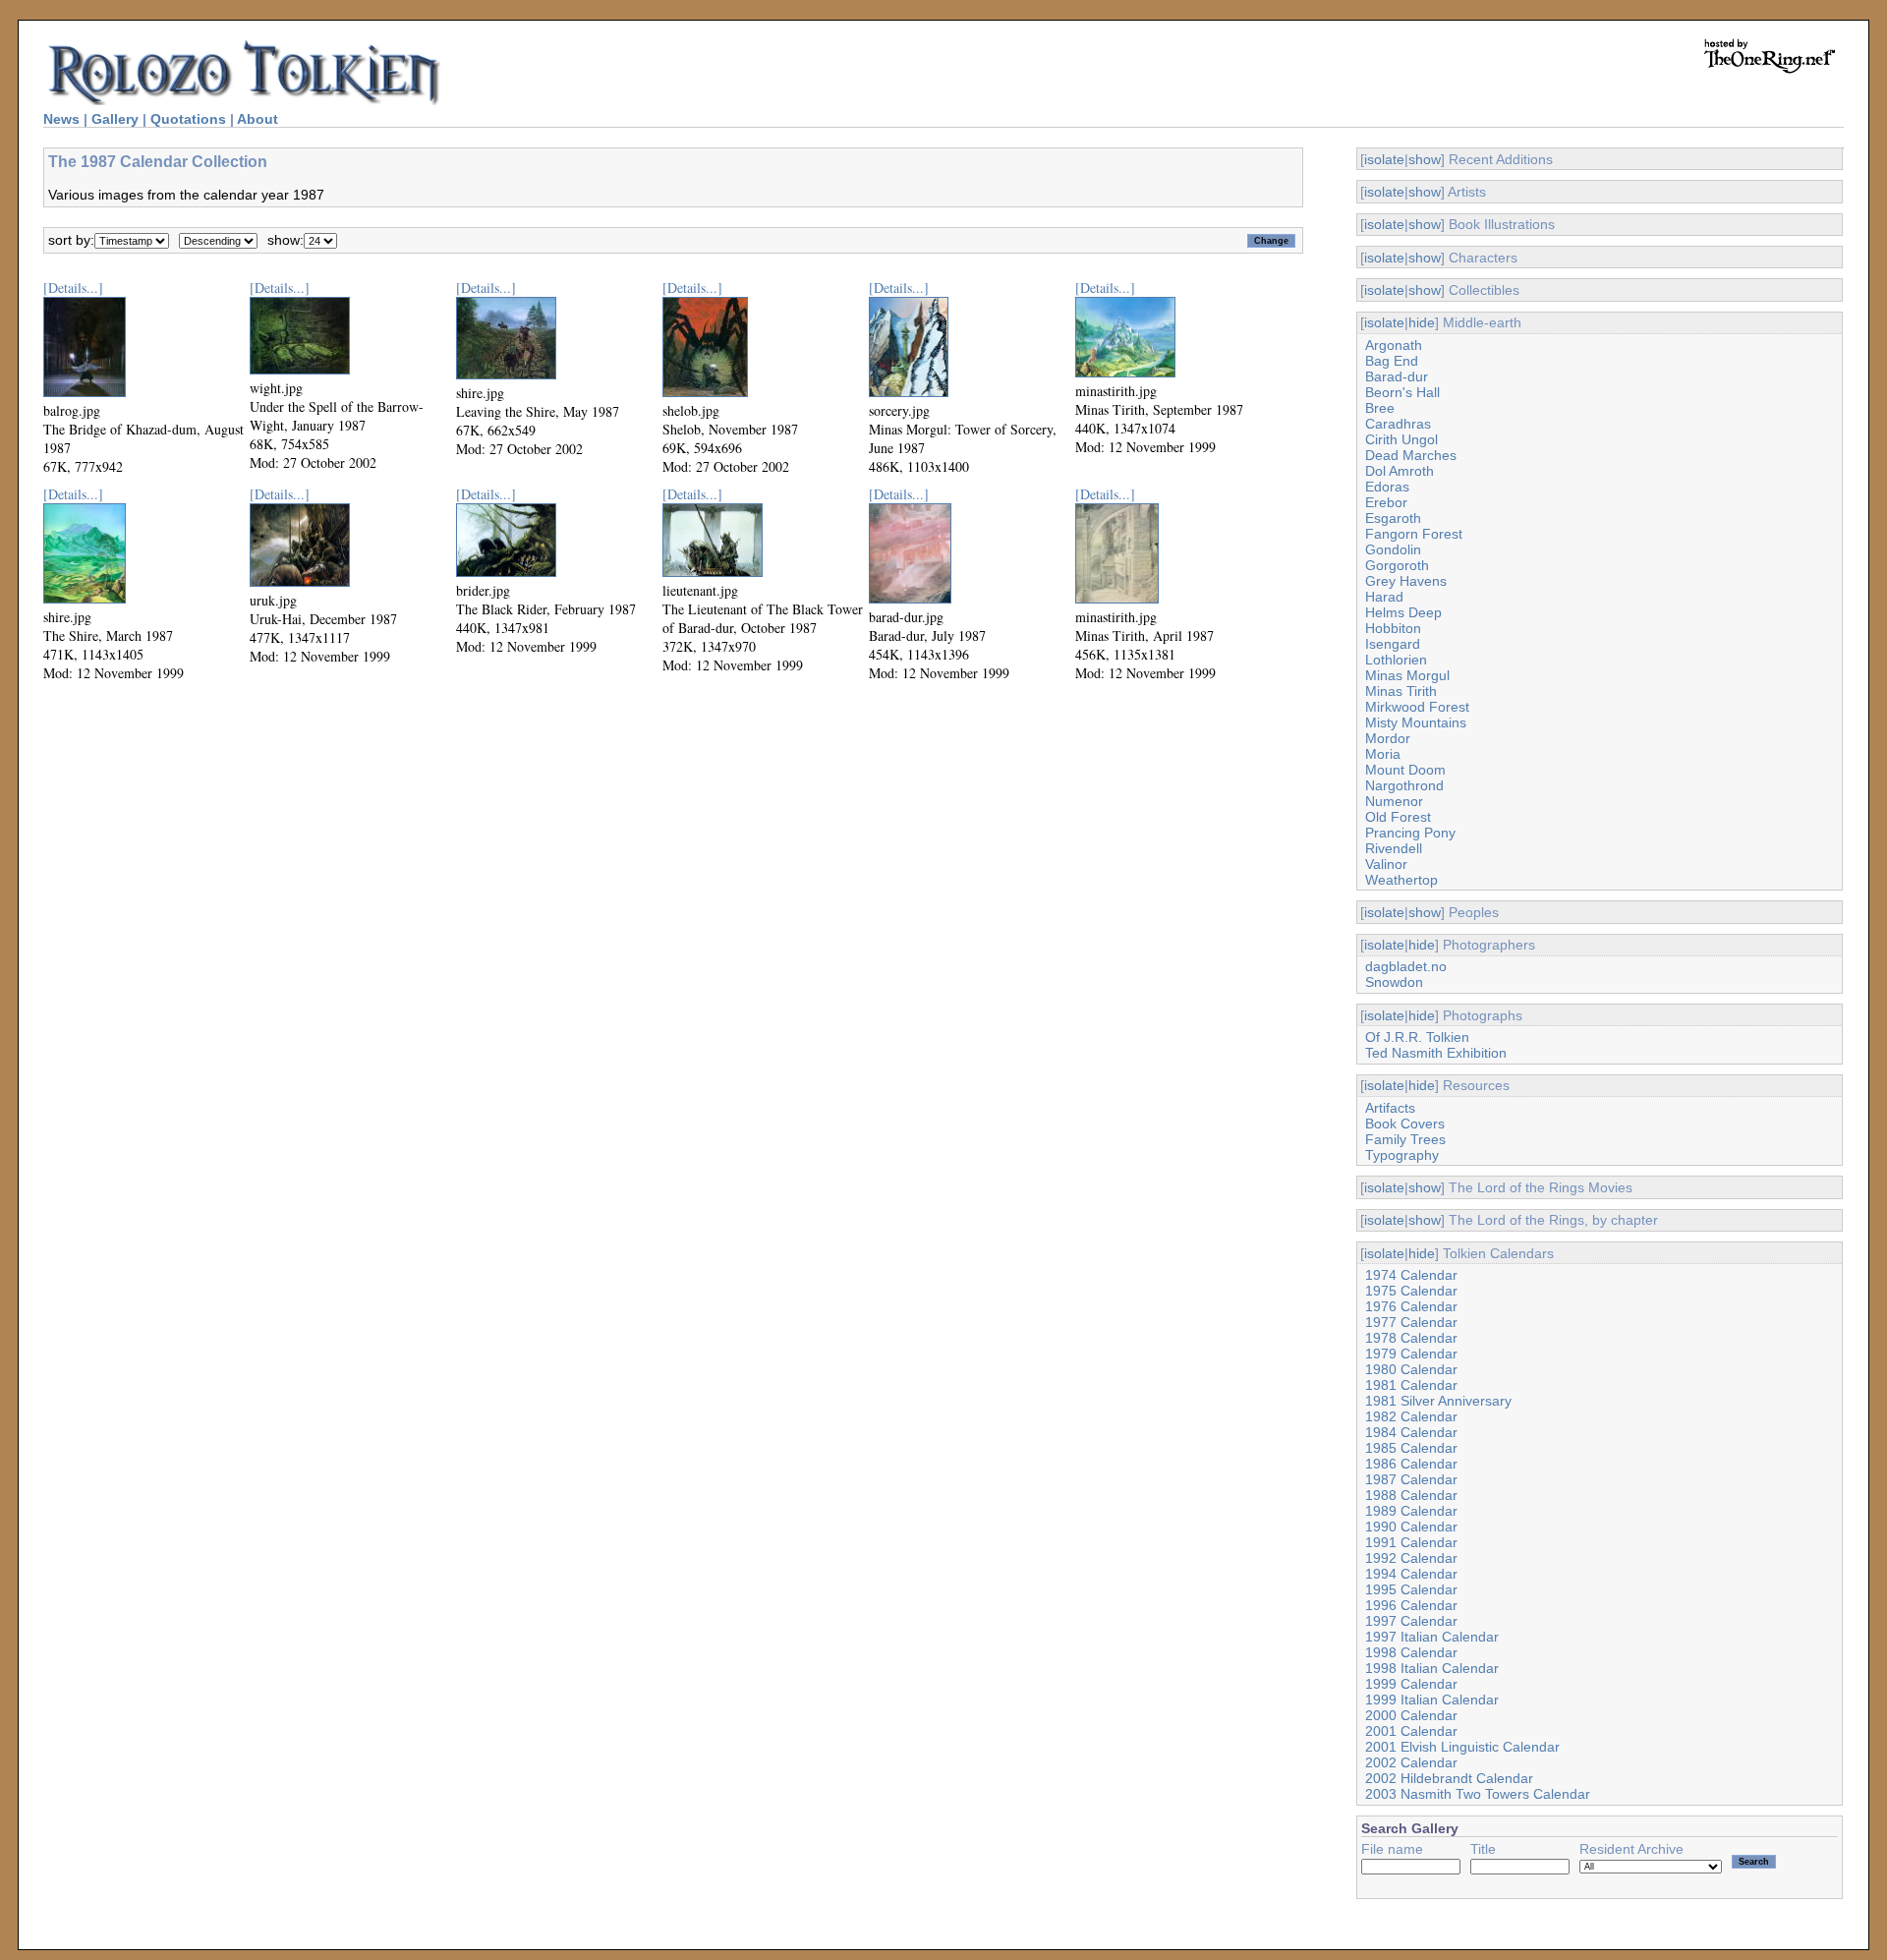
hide (1422, 322)
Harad (1384, 597)
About (257, 119)
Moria (1383, 754)
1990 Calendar (1411, 1527)
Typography (1402, 1155)
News (61, 119)
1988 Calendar (1411, 1495)
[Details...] (73, 288)
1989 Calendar (1411, 1511)
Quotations (188, 119)
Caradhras (1398, 424)
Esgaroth (1393, 518)
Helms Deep (1403, 612)
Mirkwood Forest (1417, 707)
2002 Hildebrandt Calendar (1449, 1778)
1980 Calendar (1411, 1369)
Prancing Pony (1410, 833)
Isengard (1393, 644)
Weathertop (1401, 880)
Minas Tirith (1401, 691)
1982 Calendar (1411, 1416)
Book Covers (1405, 1124)
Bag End (1392, 361)
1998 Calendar (1411, 1652)
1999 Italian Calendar (1432, 1700)
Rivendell (1394, 848)
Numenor (1394, 801)
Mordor (1388, 738)
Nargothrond (1404, 785)
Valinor (1386, 864)
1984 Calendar (1411, 1432)
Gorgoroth (1397, 565)
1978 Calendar (1411, 1338)
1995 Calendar (1411, 1589)
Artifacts (1390, 1108)
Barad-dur (1397, 376)
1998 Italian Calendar (1432, 1668)
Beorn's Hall (1402, 392)
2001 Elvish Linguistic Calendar (1462, 1747)
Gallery (115, 119)
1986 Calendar (1411, 1464)
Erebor (1386, 502)
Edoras (1387, 487)
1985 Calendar (1411, 1448)
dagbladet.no (1406, 966)
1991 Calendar (1411, 1542)
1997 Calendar (1411, 1621)
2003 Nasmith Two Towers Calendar (1478, 1794)
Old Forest (1398, 817)
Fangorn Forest (1414, 534)
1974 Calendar (1411, 1275)
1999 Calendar (1411, 1684)
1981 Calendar (1411, 1385)
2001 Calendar (1411, 1731)
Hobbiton (1393, 628)
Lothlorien (1396, 660)
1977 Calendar (1411, 1322)
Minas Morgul (1407, 675)
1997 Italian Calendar (1432, 1637)
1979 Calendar (1411, 1354)
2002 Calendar (1411, 1762)
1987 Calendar (1411, 1479)
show (1425, 159)
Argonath (1394, 345)
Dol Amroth (1400, 471)
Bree (1380, 408)
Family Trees (1405, 1139)
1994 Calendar (1411, 1574)
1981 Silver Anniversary (1438, 1401)
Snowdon (1394, 982)
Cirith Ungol (1401, 439)
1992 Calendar (1411, 1558)
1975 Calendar (1411, 1291)
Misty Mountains (1416, 722)
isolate (1384, 159)
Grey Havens (1406, 581)
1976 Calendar (1411, 1306)
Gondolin (1393, 549)
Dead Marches (1411, 455)
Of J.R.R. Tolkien (1417, 1037)
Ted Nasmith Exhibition (1436, 1053)
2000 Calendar (1411, 1715)
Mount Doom (1405, 770)
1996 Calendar (1411, 1605)
